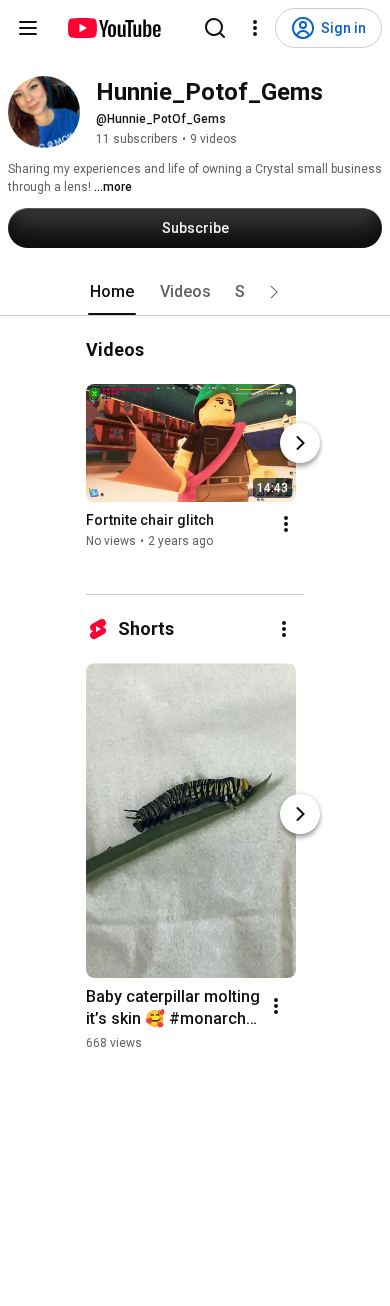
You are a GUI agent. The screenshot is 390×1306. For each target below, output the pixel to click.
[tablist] (195, 292)
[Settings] (255, 28)
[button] (274, 292)
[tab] (112, 292)
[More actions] (286, 524)
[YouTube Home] (113, 28)
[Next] (300, 443)
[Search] (215, 28)
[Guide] (28, 28)
